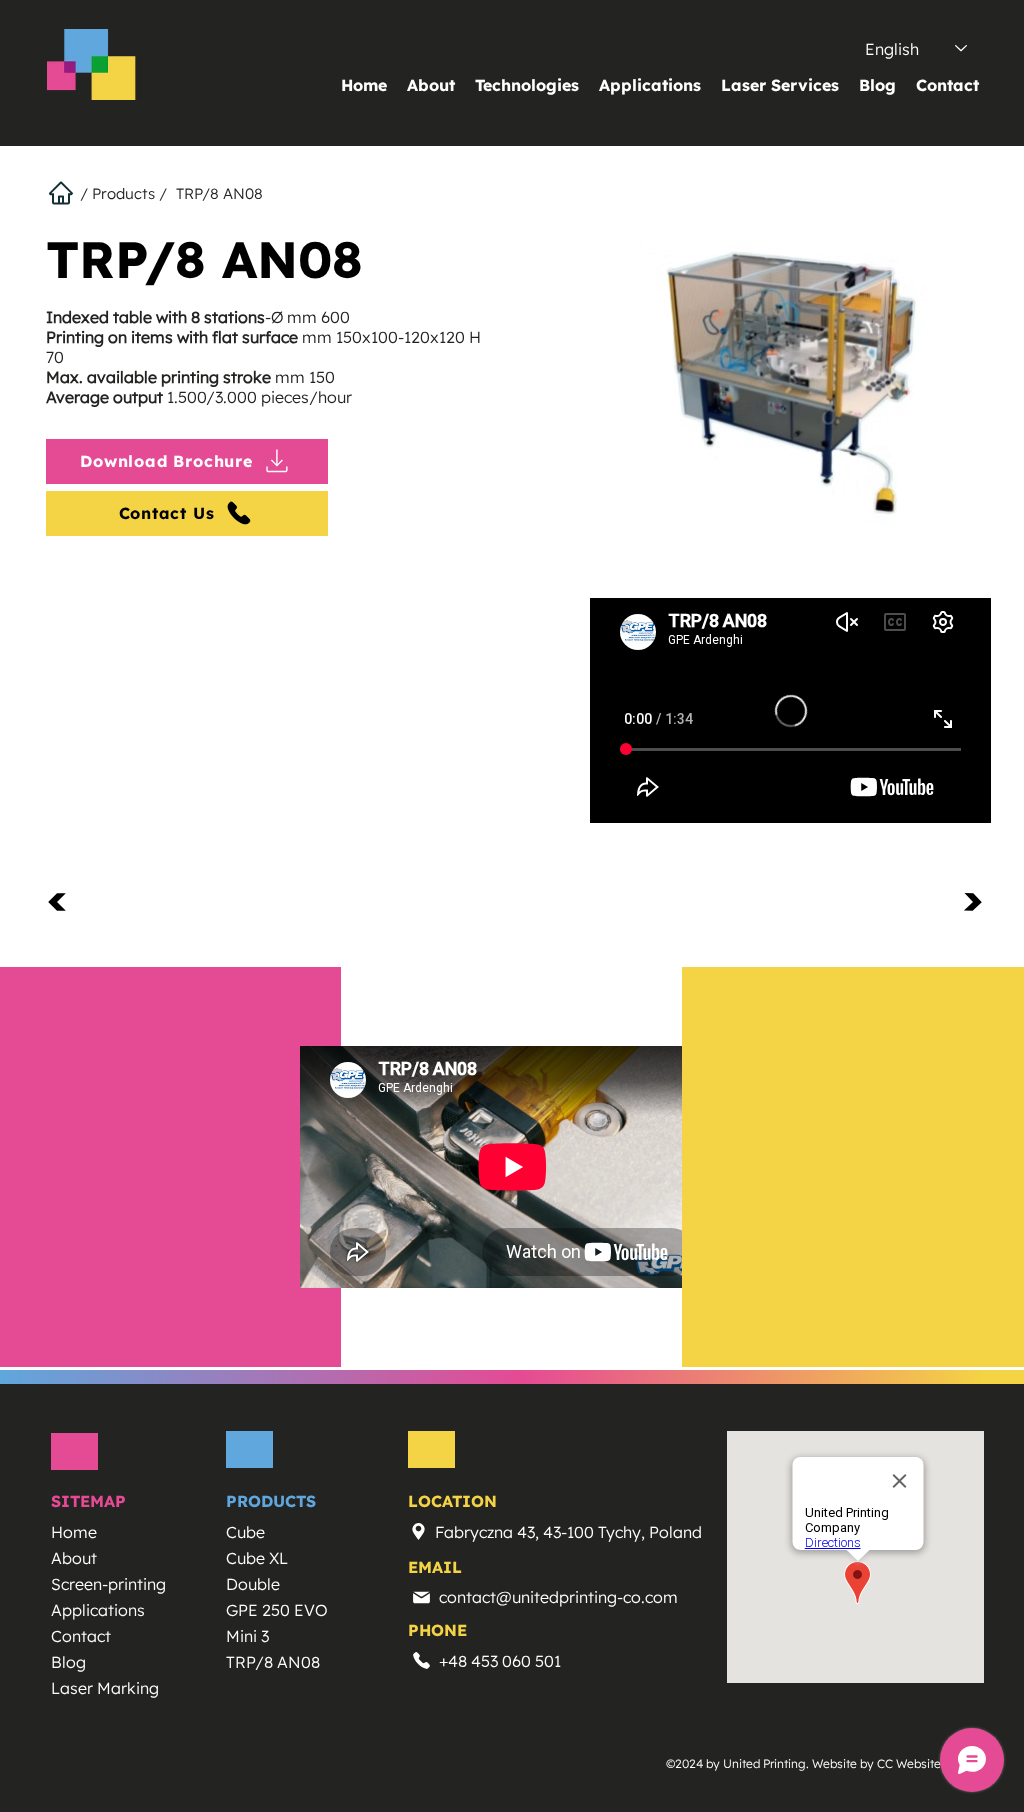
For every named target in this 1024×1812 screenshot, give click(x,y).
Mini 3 (247, 1636)
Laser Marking (105, 1688)
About (74, 1558)
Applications (98, 1610)
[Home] (63, 192)
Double (253, 1584)
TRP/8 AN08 (273, 1662)
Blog (68, 1662)
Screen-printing (108, 1584)
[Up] (69, 901)
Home (74, 1532)
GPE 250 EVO (277, 1610)
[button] (527, 85)
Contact (81, 1636)
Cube (245, 1532)
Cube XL (257, 1558)
